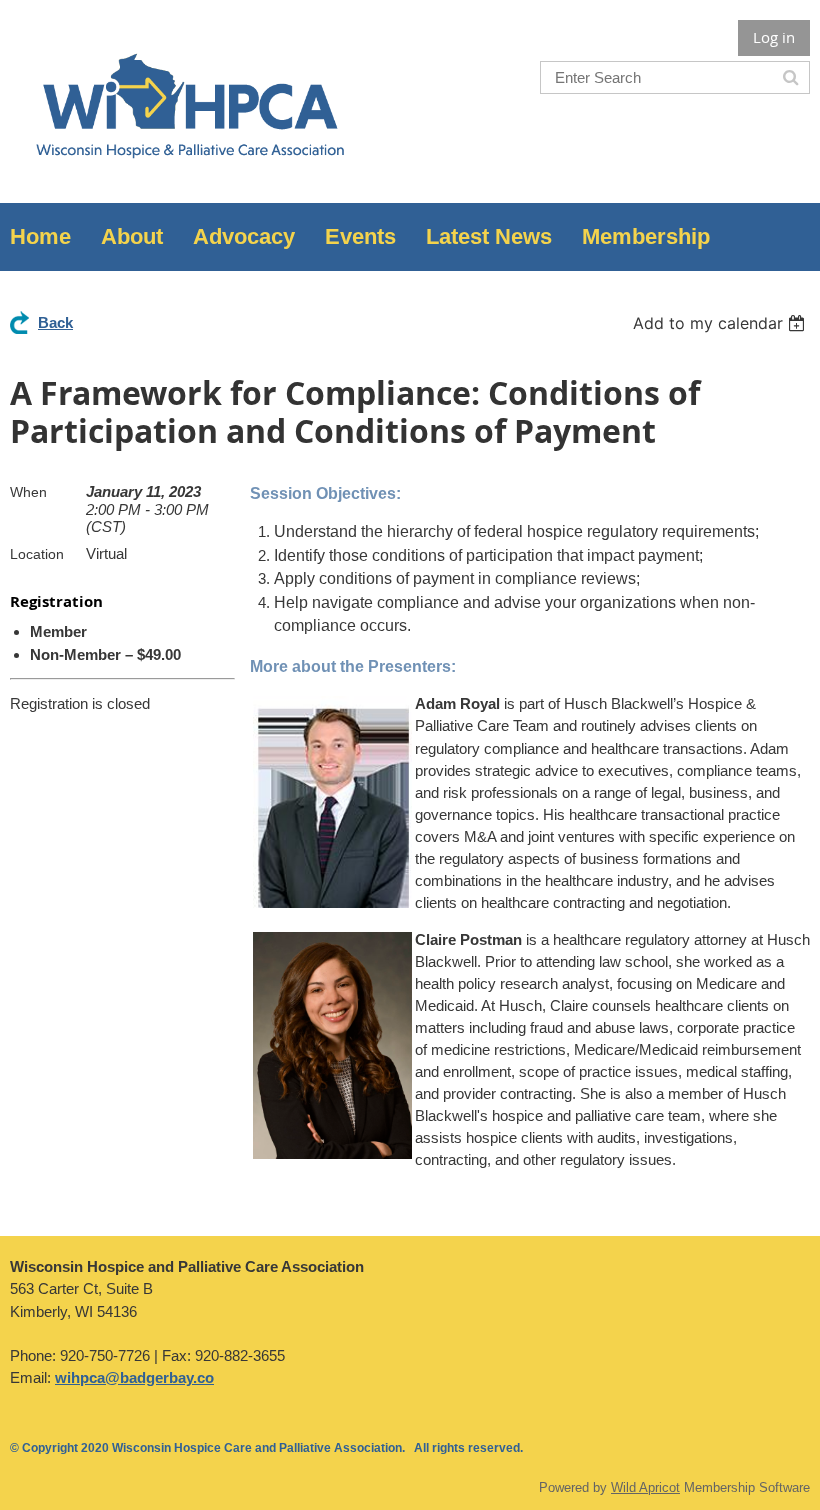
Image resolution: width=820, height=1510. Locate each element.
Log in (774, 37)
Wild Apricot (645, 1487)
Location (37, 554)
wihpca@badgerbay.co (134, 1377)
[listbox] (721, 323)
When (28, 492)
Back (55, 322)
